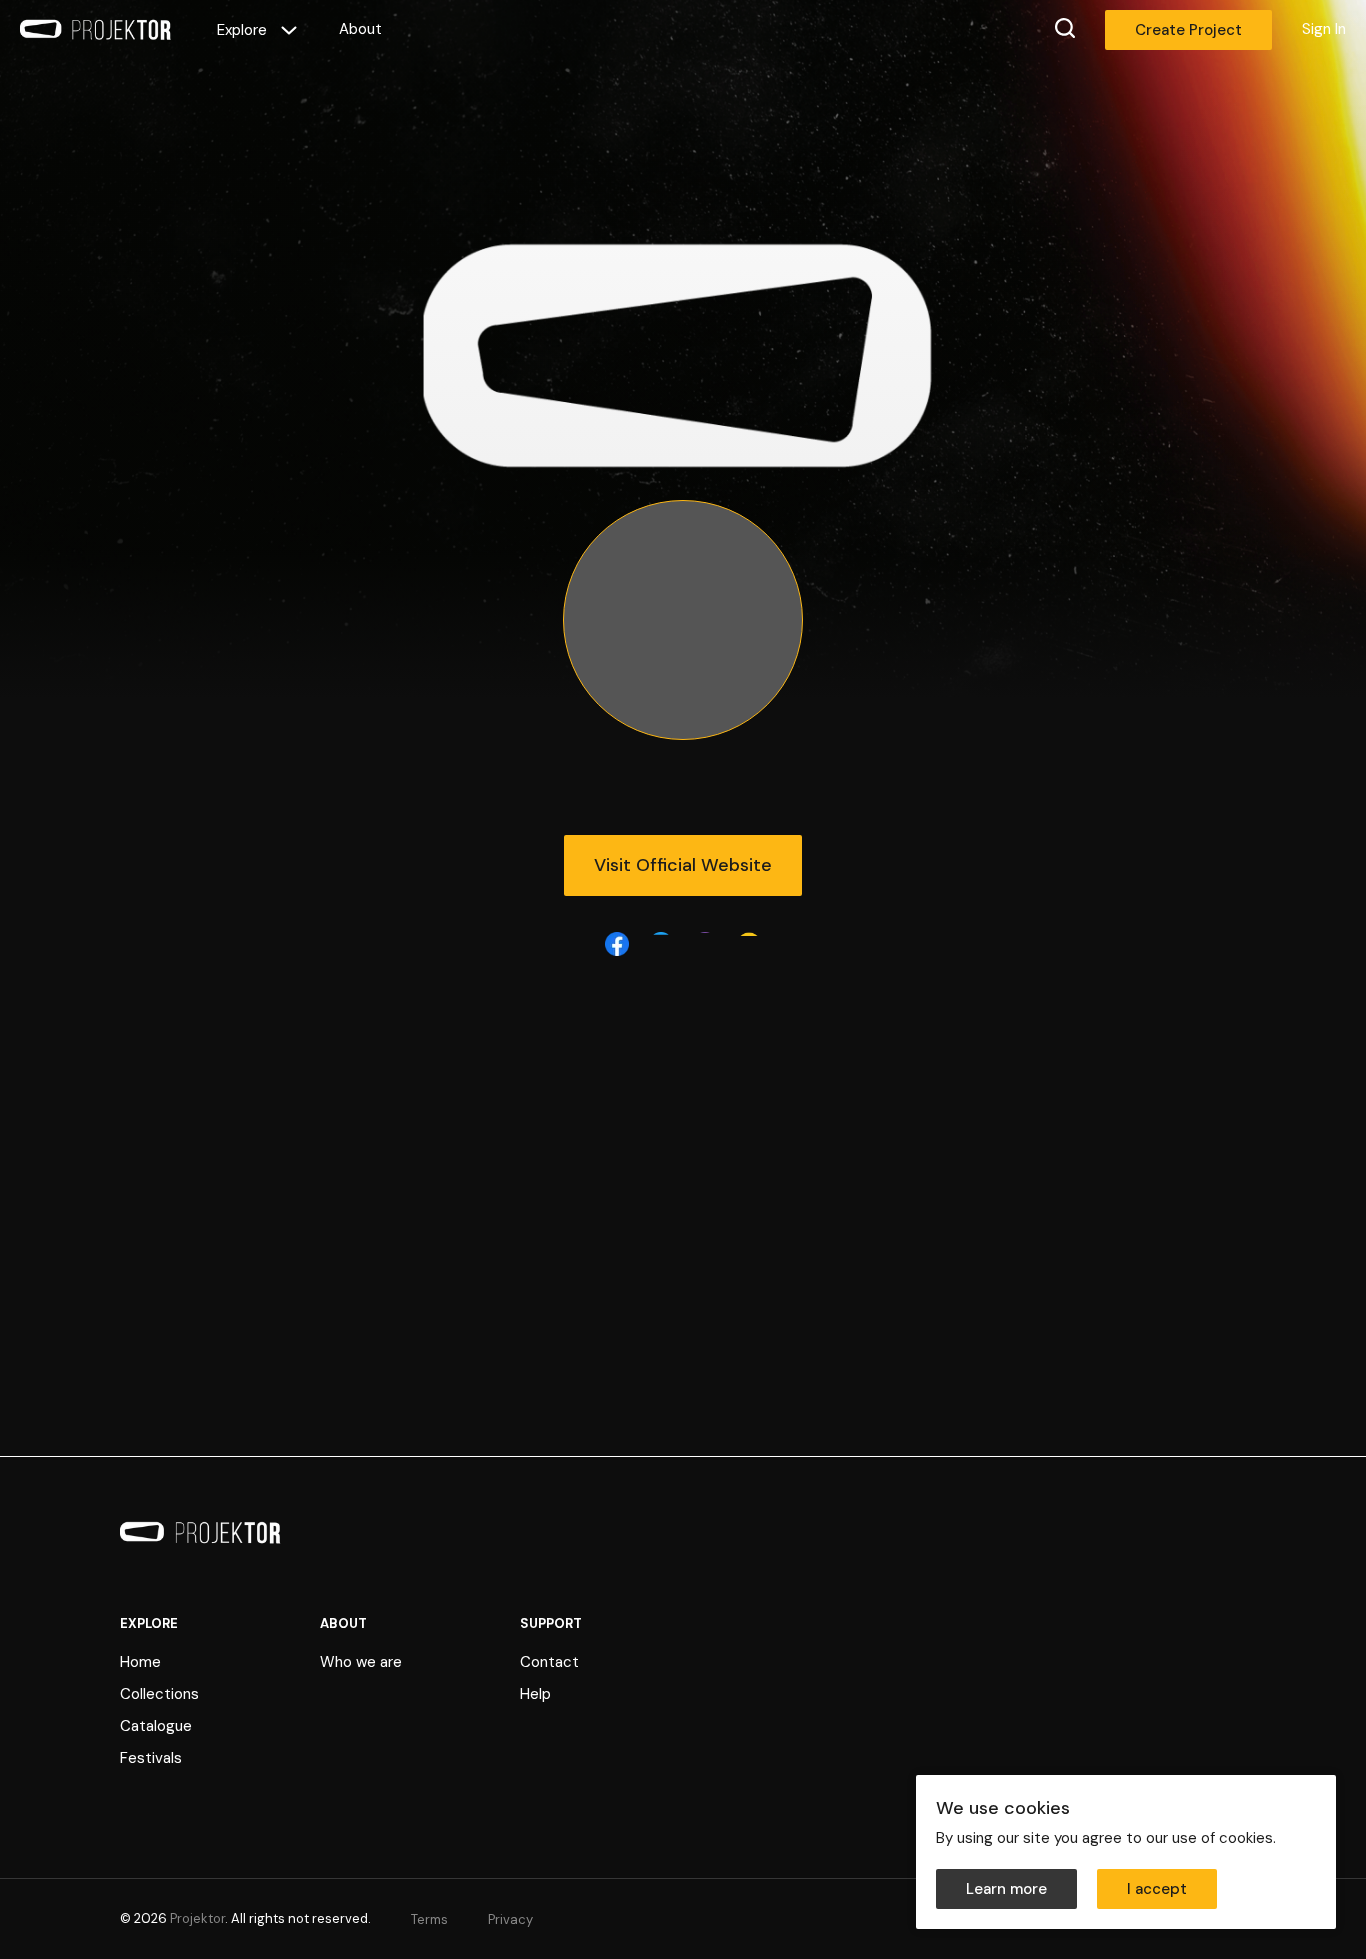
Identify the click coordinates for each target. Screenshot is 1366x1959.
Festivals (151, 1758)
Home (140, 1662)
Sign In (1324, 29)
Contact (549, 1662)
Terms (429, 1919)
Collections (159, 1694)
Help (535, 1694)
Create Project (1188, 30)
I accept (1157, 1889)
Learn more (1006, 1889)
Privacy (510, 1919)
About (360, 29)
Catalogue (156, 1726)
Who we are (361, 1662)
